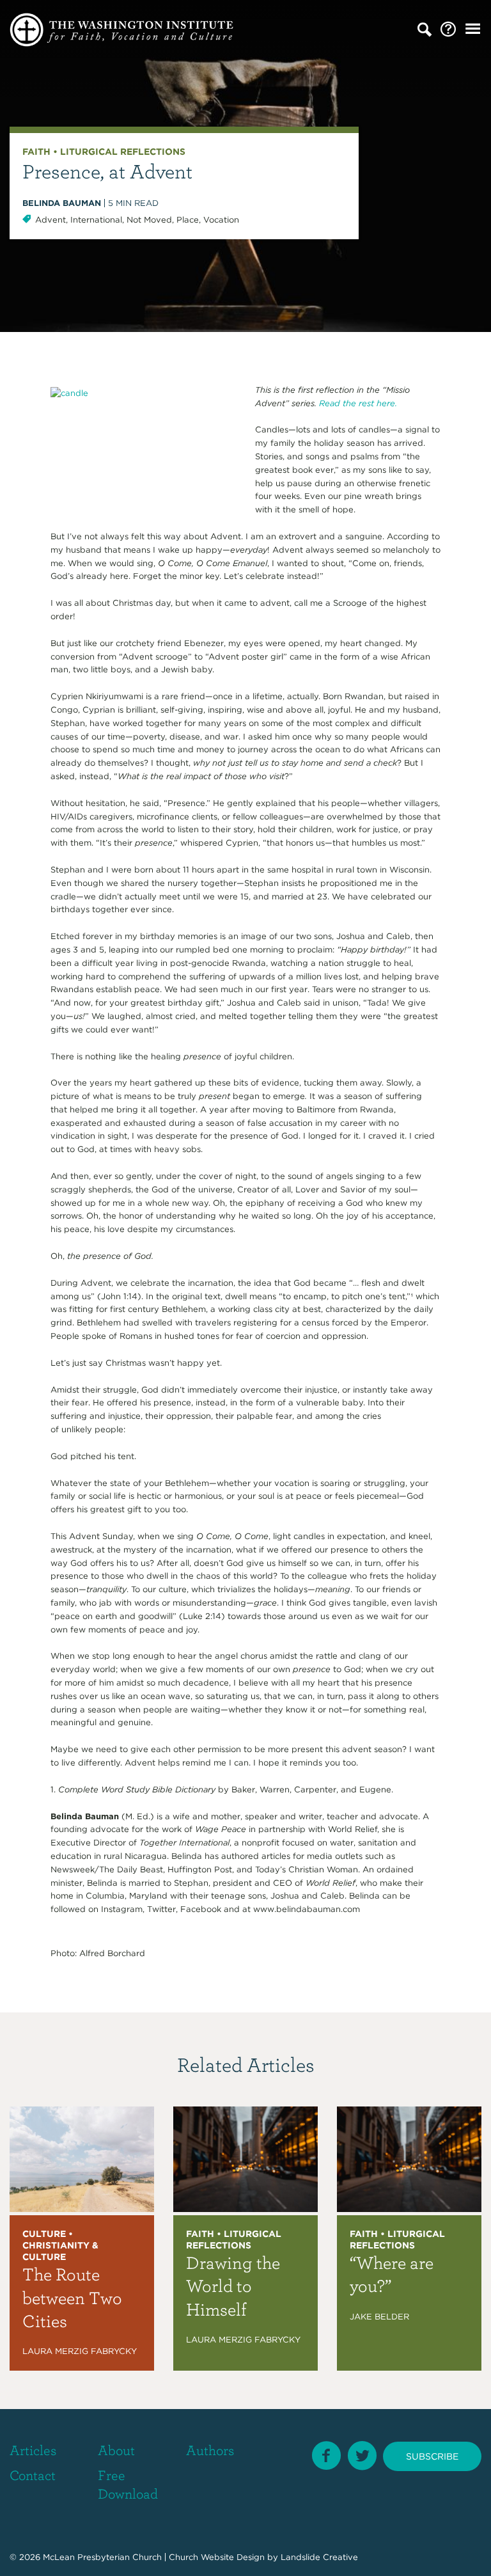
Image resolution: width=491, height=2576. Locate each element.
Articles (33, 2450)
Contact (33, 2475)
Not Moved (149, 220)
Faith (36, 152)
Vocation (221, 220)
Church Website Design (217, 2556)
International (96, 220)
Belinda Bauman (62, 203)
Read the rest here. (357, 403)
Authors (210, 2450)
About (116, 2450)
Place (188, 220)
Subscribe (432, 2456)
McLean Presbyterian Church (102, 2556)
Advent (51, 220)
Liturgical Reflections (123, 152)
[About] (448, 30)
